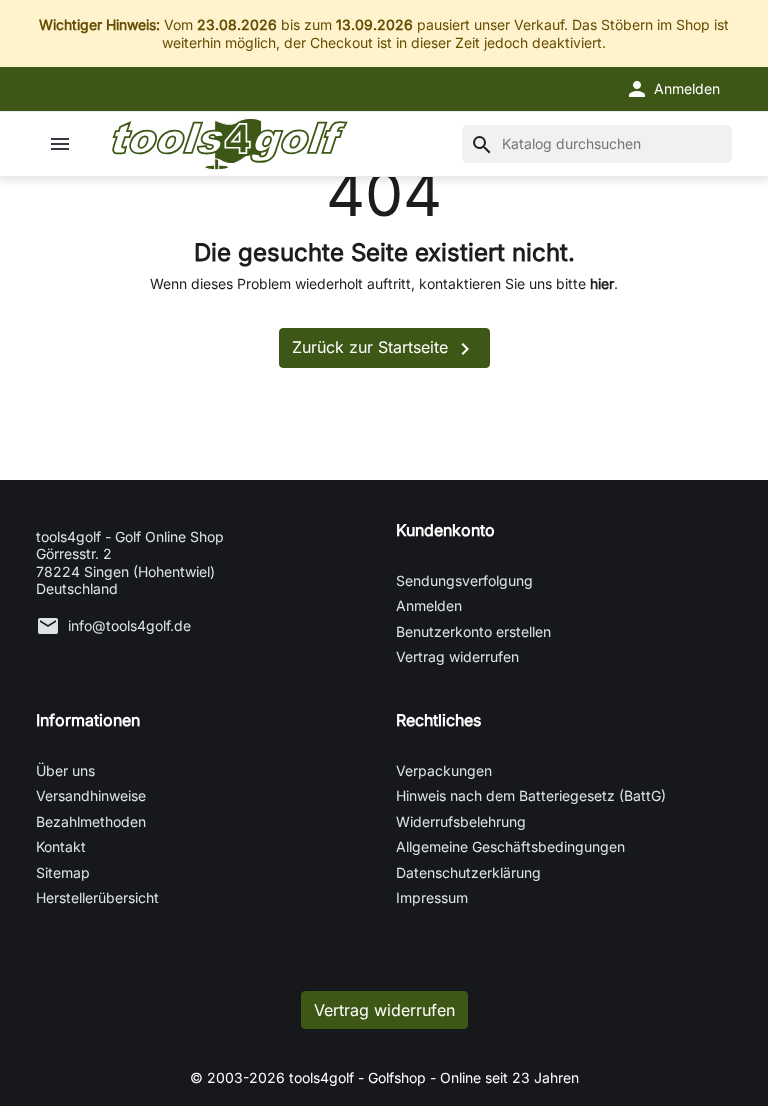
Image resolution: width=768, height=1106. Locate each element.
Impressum (432, 897)
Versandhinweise (91, 795)
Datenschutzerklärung (468, 872)
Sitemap (63, 872)
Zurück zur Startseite (384, 349)
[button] (672, 89)
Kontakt (61, 846)
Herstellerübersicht (97, 897)
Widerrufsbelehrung (461, 821)
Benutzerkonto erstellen (473, 631)
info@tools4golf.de (129, 625)
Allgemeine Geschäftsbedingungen (510, 846)
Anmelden (429, 605)
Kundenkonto (445, 530)
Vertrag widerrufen (457, 656)
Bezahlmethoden (91, 821)
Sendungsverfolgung (464, 580)
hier (602, 283)
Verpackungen (444, 770)
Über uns (65, 770)
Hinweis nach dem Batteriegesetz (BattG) (531, 795)
